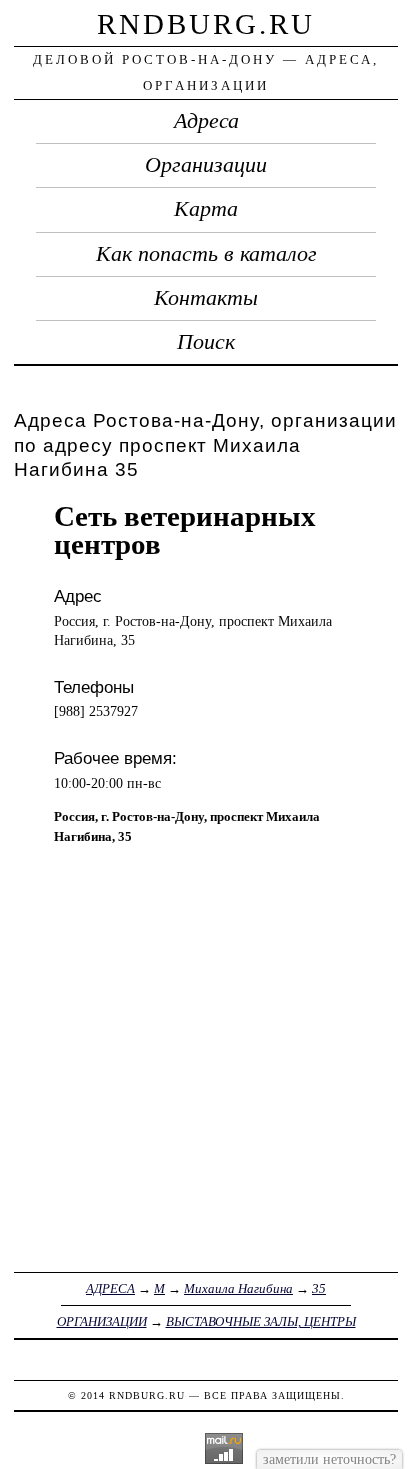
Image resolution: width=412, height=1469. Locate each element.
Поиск (206, 342)
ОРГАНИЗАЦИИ (102, 1321)
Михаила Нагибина (238, 1288)
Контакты (206, 298)
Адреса (206, 121)
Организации (206, 165)
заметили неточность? (329, 1459)
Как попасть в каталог (206, 254)
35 (319, 1288)
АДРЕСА (110, 1288)
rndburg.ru (206, 24)
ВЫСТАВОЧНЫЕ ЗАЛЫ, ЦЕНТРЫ (261, 1321)
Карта (206, 209)
